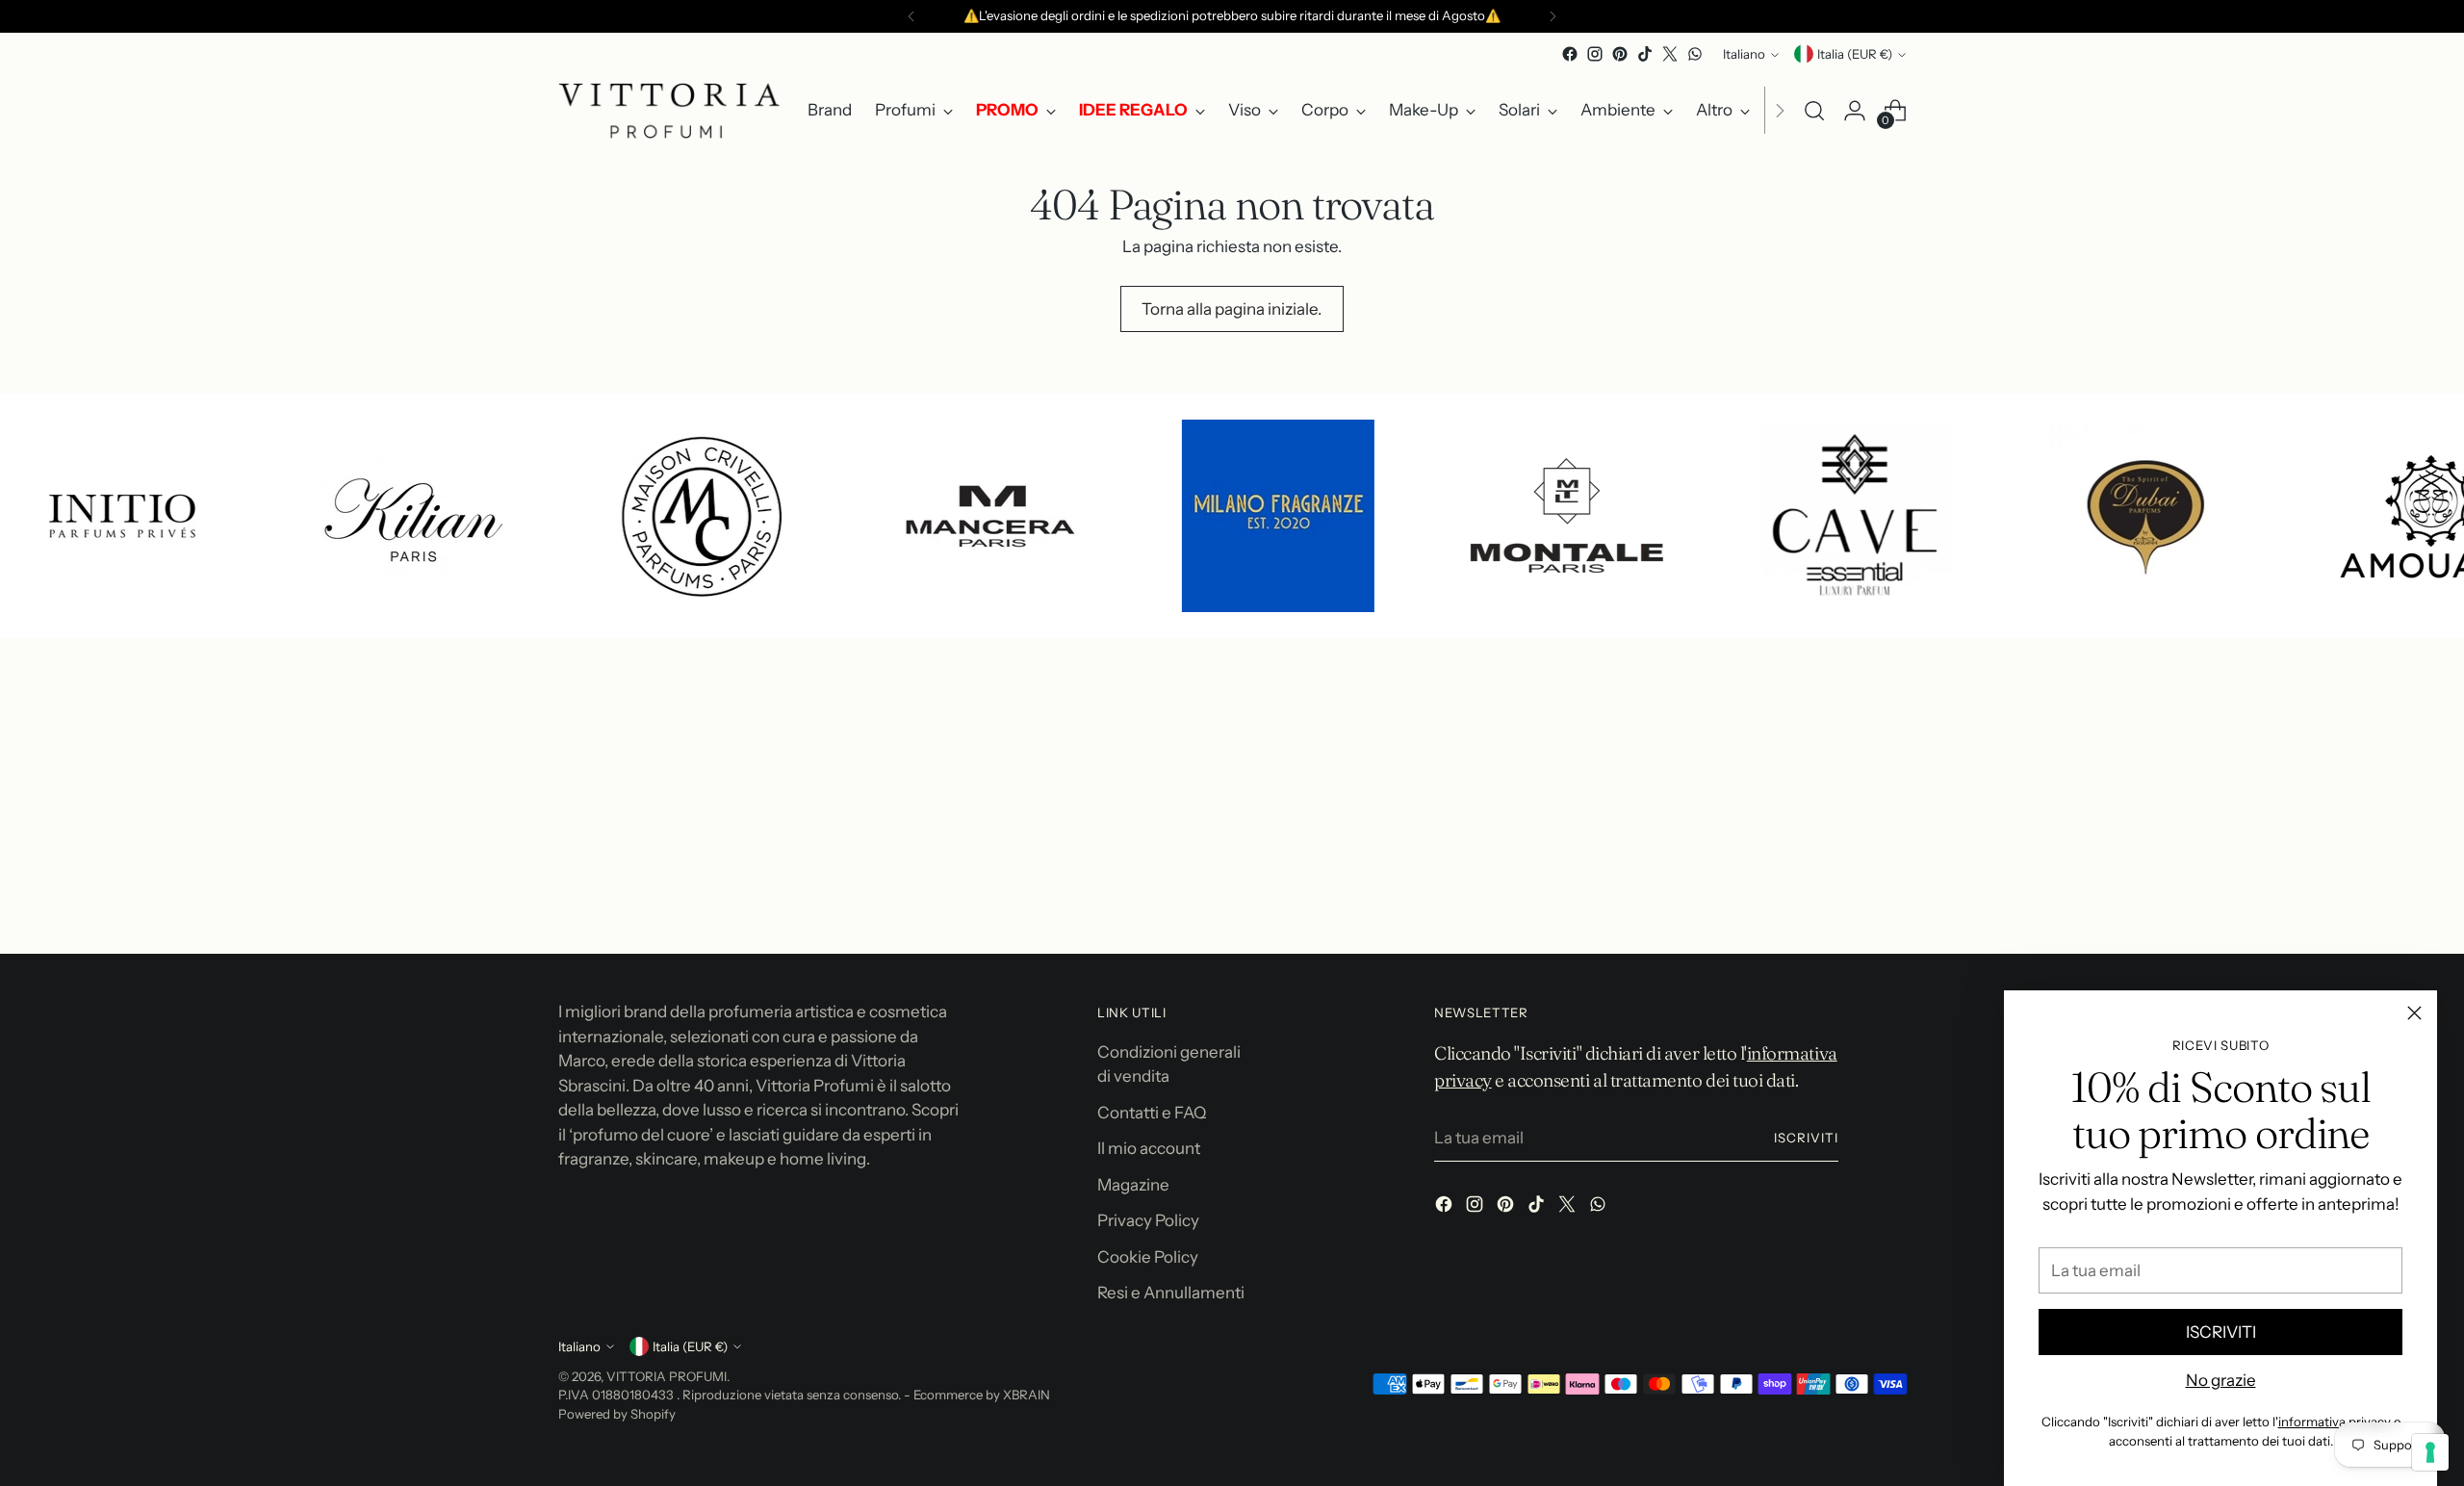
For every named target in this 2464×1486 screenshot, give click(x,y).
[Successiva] (1553, 16)
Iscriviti (1806, 1138)
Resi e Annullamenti (1171, 1293)
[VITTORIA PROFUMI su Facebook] (1570, 54)
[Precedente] (911, 16)
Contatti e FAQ (1152, 1113)
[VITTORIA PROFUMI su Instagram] (1595, 54)
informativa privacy (2335, 1422)
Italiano (1744, 54)
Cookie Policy (1148, 1257)
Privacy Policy (1148, 1220)
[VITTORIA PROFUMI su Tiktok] (1645, 54)
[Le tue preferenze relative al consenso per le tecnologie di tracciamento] (2430, 1452)
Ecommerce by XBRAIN (982, 1395)
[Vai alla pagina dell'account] (1855, 111)
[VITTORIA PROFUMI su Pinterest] (1620, 54)
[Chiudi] (2414, 1013)
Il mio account (1149, 1148)
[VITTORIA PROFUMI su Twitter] (1670, 54)
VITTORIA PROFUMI (667, 1376)
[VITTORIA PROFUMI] (669, 111)
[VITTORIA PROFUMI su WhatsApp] (1695, 54)
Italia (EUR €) (1855, 54)
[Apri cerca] (1814, 111)
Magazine (1133, 1185)
